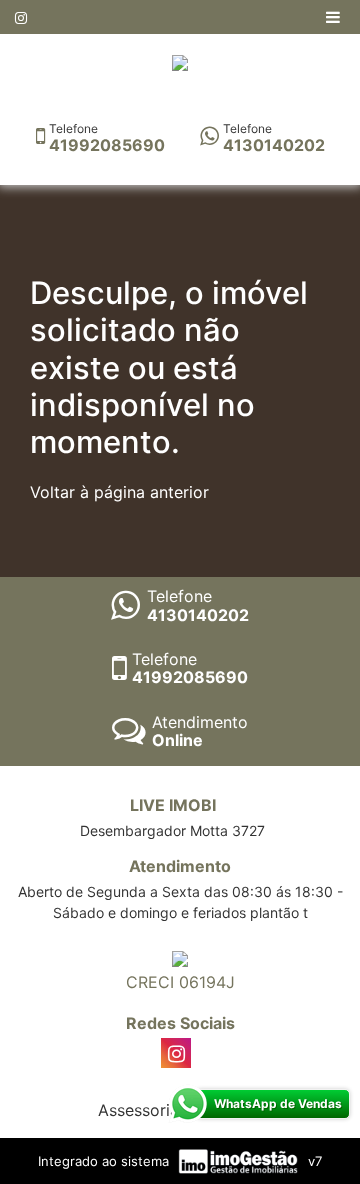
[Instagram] (21, 17)
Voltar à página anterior (119, 492)
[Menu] (335, 17)
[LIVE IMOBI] (180, 61)
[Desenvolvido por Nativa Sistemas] (240, 1160)
